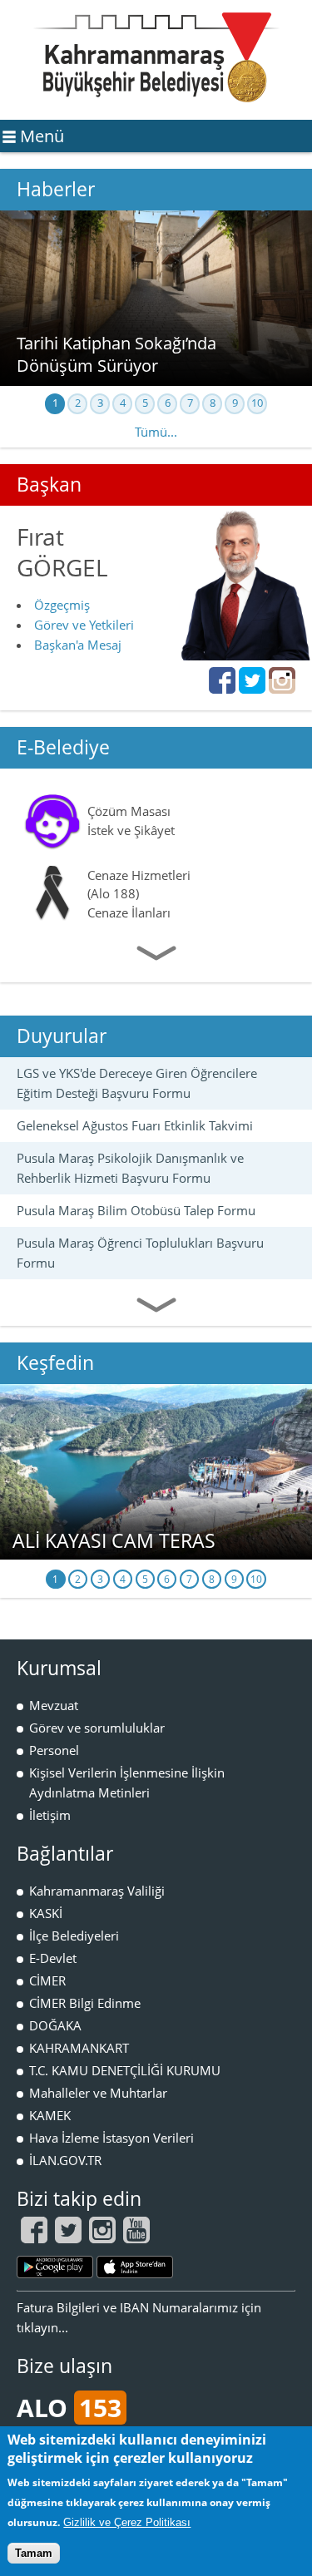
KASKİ (46, 1913)
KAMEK (50, 2115)
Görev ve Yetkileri (84, 625)
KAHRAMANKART (79, 2048)
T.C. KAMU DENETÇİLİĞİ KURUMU (125, 2070)
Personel (54, 1750)
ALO (69, 2408)
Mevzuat (54, 1705)
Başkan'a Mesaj (78, 645)
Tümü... (156, 432)
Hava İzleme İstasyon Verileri (111, 2138)
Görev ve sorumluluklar (97, 1728)
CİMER (47, 1980)
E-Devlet (53, 1958)
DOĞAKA (55, 2025)
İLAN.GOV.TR (65, 2160)
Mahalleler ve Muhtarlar (98, 2093)
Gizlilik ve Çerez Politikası (127, 2522)
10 (257, 403)
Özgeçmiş (62, 605)
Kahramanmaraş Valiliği (97, 1891)
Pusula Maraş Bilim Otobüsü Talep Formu (136, 1210)
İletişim (50, 1815)
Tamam (34, 2553)
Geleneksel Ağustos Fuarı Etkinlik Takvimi (135, 1125)
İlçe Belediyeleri (74, 1936)
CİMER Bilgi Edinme (85, 2003)
